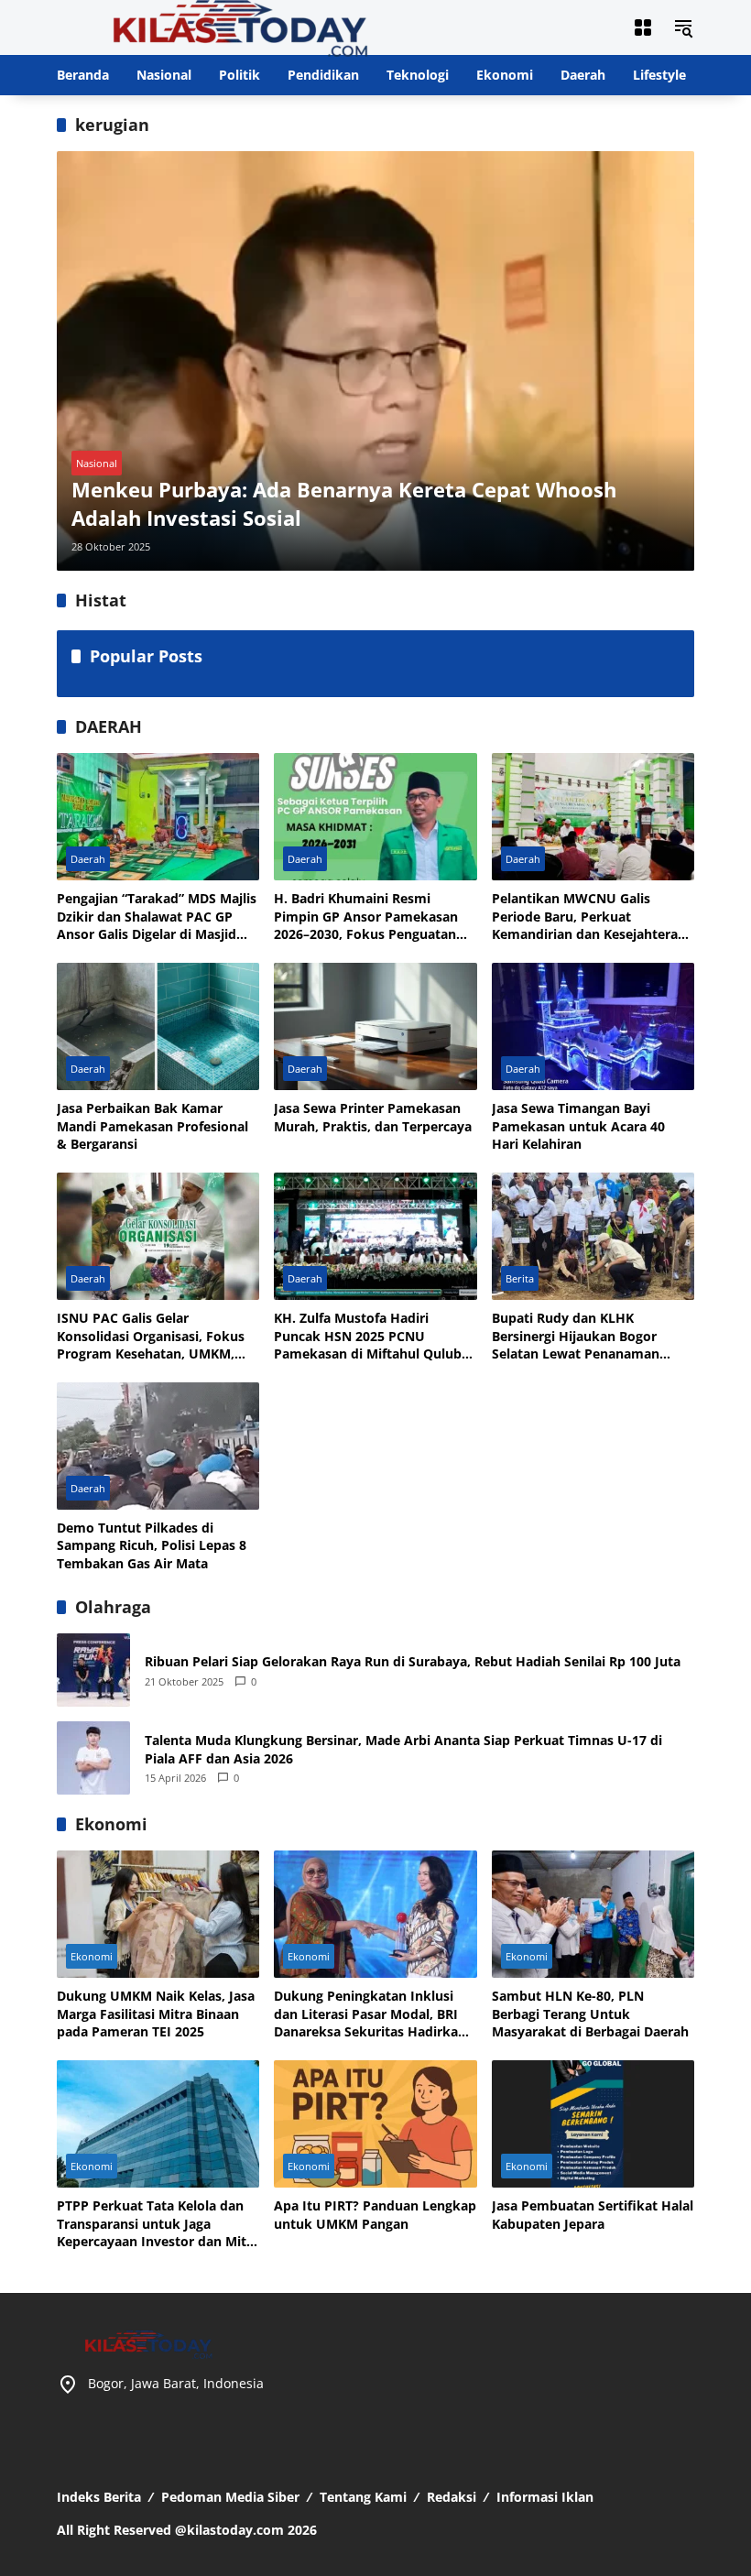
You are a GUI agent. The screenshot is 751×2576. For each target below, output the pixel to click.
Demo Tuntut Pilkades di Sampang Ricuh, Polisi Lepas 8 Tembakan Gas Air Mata (152, 1545)
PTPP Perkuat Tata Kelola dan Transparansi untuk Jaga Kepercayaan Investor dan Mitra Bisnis (158, 2224)
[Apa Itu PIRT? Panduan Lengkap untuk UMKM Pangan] (375, 2124)
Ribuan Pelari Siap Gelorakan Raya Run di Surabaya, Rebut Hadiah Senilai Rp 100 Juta (413, 1661)
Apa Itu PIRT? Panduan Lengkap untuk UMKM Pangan (375, 2215)
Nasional (97, 463)
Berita (520, 1278)
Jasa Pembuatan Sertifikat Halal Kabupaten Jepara (593, 2215)
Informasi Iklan (545, 2497)
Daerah (88, 859)
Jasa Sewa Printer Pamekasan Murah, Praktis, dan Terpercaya (373, 1117)
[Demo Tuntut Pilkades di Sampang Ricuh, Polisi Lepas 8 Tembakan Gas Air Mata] (158, 1446)
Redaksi (452, 2497)
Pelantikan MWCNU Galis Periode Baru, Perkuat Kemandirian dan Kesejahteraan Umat (593, 917)
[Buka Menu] (643, 27)
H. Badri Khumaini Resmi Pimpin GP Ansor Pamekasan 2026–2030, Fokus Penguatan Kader (366, 917)
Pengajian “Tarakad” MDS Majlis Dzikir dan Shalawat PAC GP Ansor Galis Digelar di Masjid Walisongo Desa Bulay (157, 917)
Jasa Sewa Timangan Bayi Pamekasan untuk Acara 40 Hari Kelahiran (578, 1126)
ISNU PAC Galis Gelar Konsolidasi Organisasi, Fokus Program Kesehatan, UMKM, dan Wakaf (151, 1336)
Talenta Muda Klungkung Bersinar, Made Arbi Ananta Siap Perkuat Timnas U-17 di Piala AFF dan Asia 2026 (403, 1749)
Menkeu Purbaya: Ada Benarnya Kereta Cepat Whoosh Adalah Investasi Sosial (344, 503)
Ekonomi (92, 1956)
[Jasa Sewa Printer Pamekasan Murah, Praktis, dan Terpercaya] (375, 1026)
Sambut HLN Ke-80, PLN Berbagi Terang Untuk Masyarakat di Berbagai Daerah (590, 2014)
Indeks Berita (99, 2497)
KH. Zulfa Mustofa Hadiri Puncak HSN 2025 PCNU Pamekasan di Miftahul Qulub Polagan (368, 1336)
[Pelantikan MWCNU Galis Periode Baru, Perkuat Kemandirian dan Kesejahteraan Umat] (593, 817)
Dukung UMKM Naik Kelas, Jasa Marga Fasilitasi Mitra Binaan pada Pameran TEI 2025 (156, 2014)
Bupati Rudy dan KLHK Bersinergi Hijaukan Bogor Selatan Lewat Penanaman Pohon (576, 1336)
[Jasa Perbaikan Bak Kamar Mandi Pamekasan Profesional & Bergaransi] (158, 1026)
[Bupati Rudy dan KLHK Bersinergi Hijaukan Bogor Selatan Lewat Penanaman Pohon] (593, 1236)
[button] (683, 27)
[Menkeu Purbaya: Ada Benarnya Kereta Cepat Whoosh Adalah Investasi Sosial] (375, 360)
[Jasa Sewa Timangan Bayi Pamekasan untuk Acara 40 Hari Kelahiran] (593, 1026)
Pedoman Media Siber (230, 2497)
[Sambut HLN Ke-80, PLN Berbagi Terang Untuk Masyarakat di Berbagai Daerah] (593, 1914)
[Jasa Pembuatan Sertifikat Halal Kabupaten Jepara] (593, 2124)
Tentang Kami (363, 2497)
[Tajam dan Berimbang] (240, 26)
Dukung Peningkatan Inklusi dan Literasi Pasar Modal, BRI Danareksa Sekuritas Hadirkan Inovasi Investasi (370, 2014)
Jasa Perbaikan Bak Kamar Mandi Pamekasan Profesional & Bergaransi (152, 1126)
